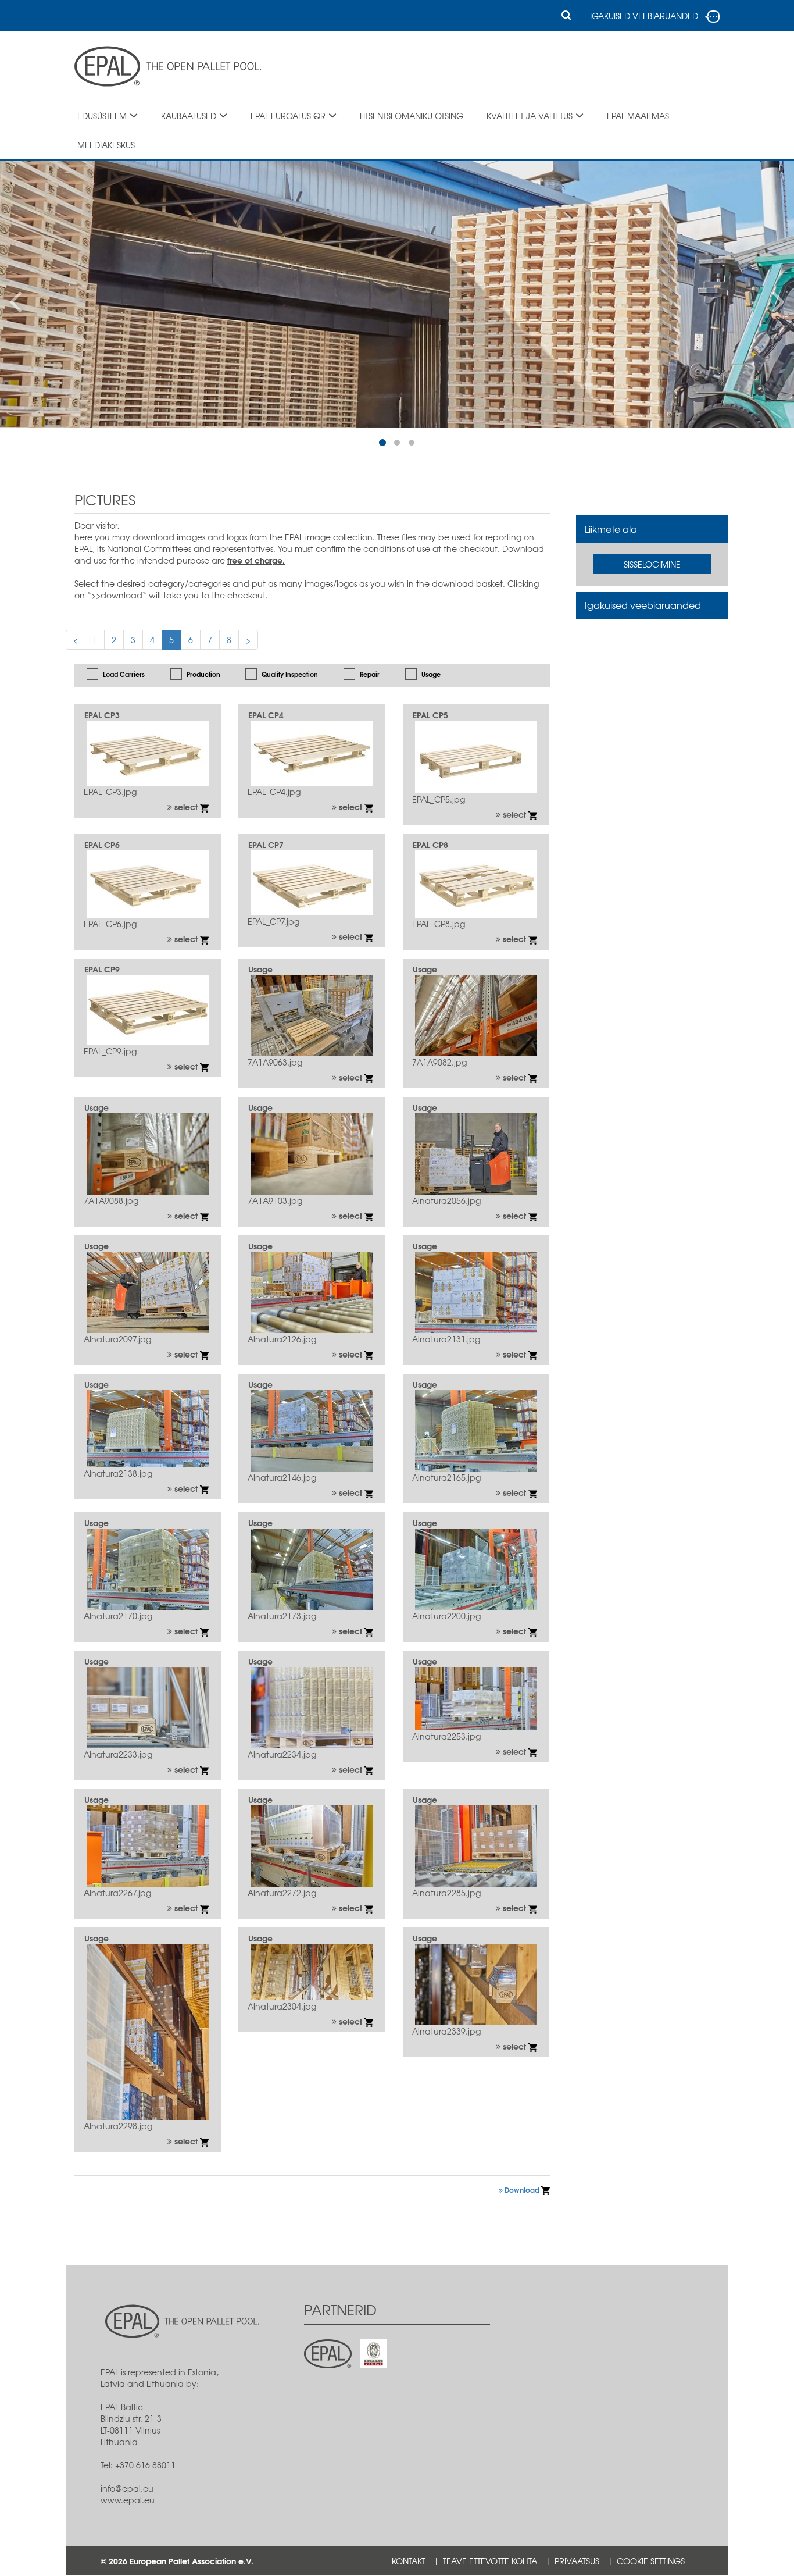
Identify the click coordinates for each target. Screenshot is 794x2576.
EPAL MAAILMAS (638, 116)
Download (522, 2190)
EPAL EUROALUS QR (288, 116)
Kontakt (409, 2561)
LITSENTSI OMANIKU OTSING (412, 116)
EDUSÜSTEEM (102, 116)
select (186, 807)
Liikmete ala (611, 529)
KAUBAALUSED (189, 116)
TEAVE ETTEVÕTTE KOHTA (490, 2561)
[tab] (652, 529)
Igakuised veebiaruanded (643, 605)
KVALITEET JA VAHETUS (530, 116)
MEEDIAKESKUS (106, 145)
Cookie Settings (651, 2561)
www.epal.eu (128, 2500)
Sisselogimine (652, 564)
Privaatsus (577, 2561)
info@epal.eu (127, 2488)
